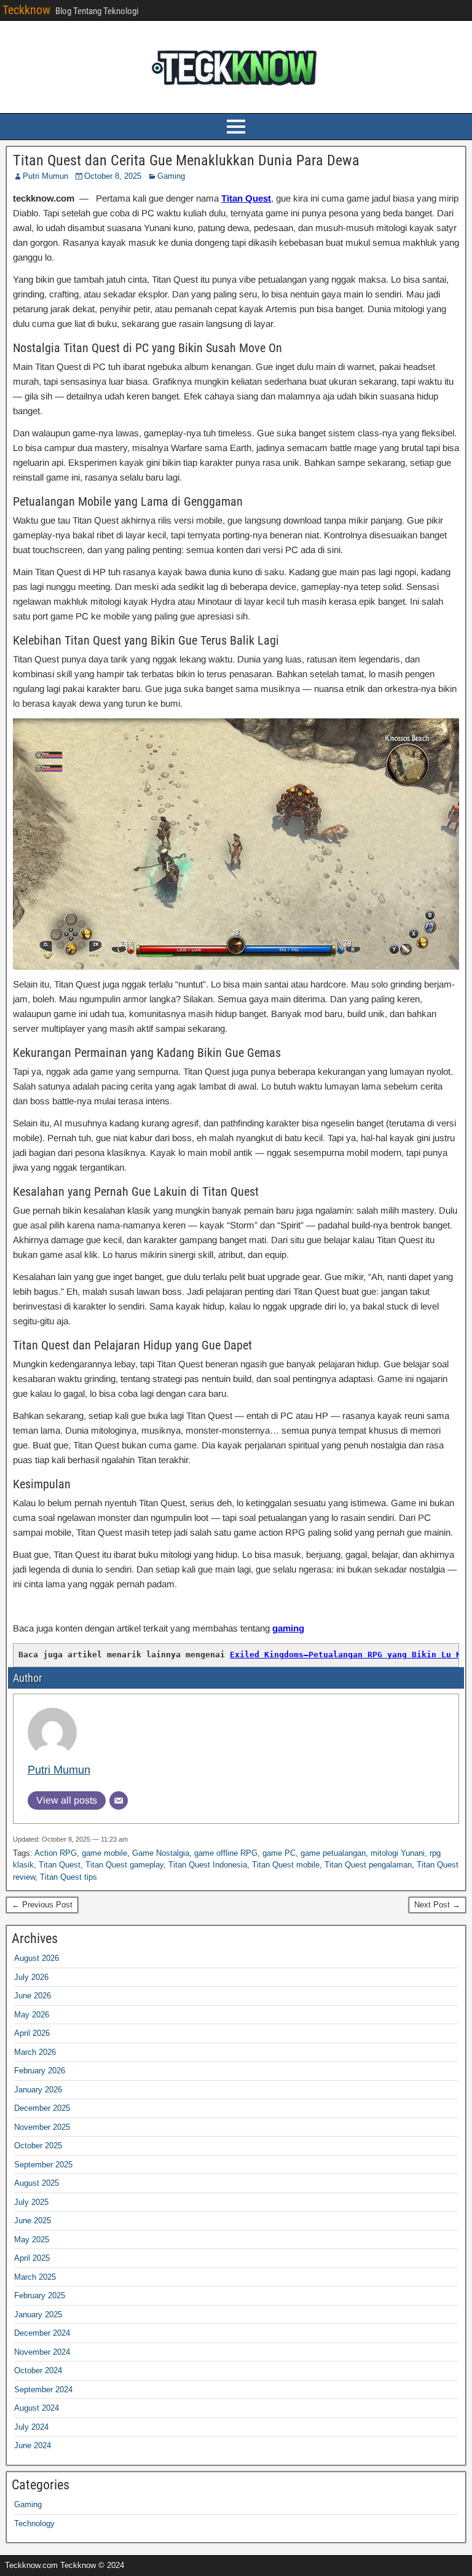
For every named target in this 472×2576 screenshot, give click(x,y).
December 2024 (42, 2333)
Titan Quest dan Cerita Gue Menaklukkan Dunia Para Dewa (186, 160)
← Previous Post (42, 1905)
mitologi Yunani (398, 1853)
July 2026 (31, 1977)
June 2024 (33, 2445)
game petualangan (333, 1853)
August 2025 (37, 2183)
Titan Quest (246, 198)
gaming (288, 1628)
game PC (279, 1853)
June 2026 (33, 1996)
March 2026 (35, 2052)
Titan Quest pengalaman (368, 1865)
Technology (34, 2523)
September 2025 (43, 2165)
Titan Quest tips (69, 1877)
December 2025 (42, 2108)
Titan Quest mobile (286, 1865)
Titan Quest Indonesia (208, 1865)
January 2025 (38, 2315)
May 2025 (32, 2240)
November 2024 (42, 2352)
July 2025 (31, 2202)
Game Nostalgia (161, 1853)
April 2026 (32, 2033)
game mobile (104, 1853)
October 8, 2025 (113, 176)
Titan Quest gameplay (124, 1865)
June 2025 (33, 2221)
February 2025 (40, 2295)
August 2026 (37, 1958)
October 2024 (38, 2370)
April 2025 (32, 2258)
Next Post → (437, 1905)
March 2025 (35, 2277)
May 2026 (32, 2015)
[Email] (119, 1800)
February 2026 (40, 2071)
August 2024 (37, 2408)
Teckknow (26, 10)
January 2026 (38, 2090)
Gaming (171, 176)
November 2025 (42, 2127)
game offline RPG (226, 1853)
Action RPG (56, 1853)
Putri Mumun (45, 176)
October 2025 (38, 2146)
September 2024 (43, 2389)
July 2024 (31, 2427)
